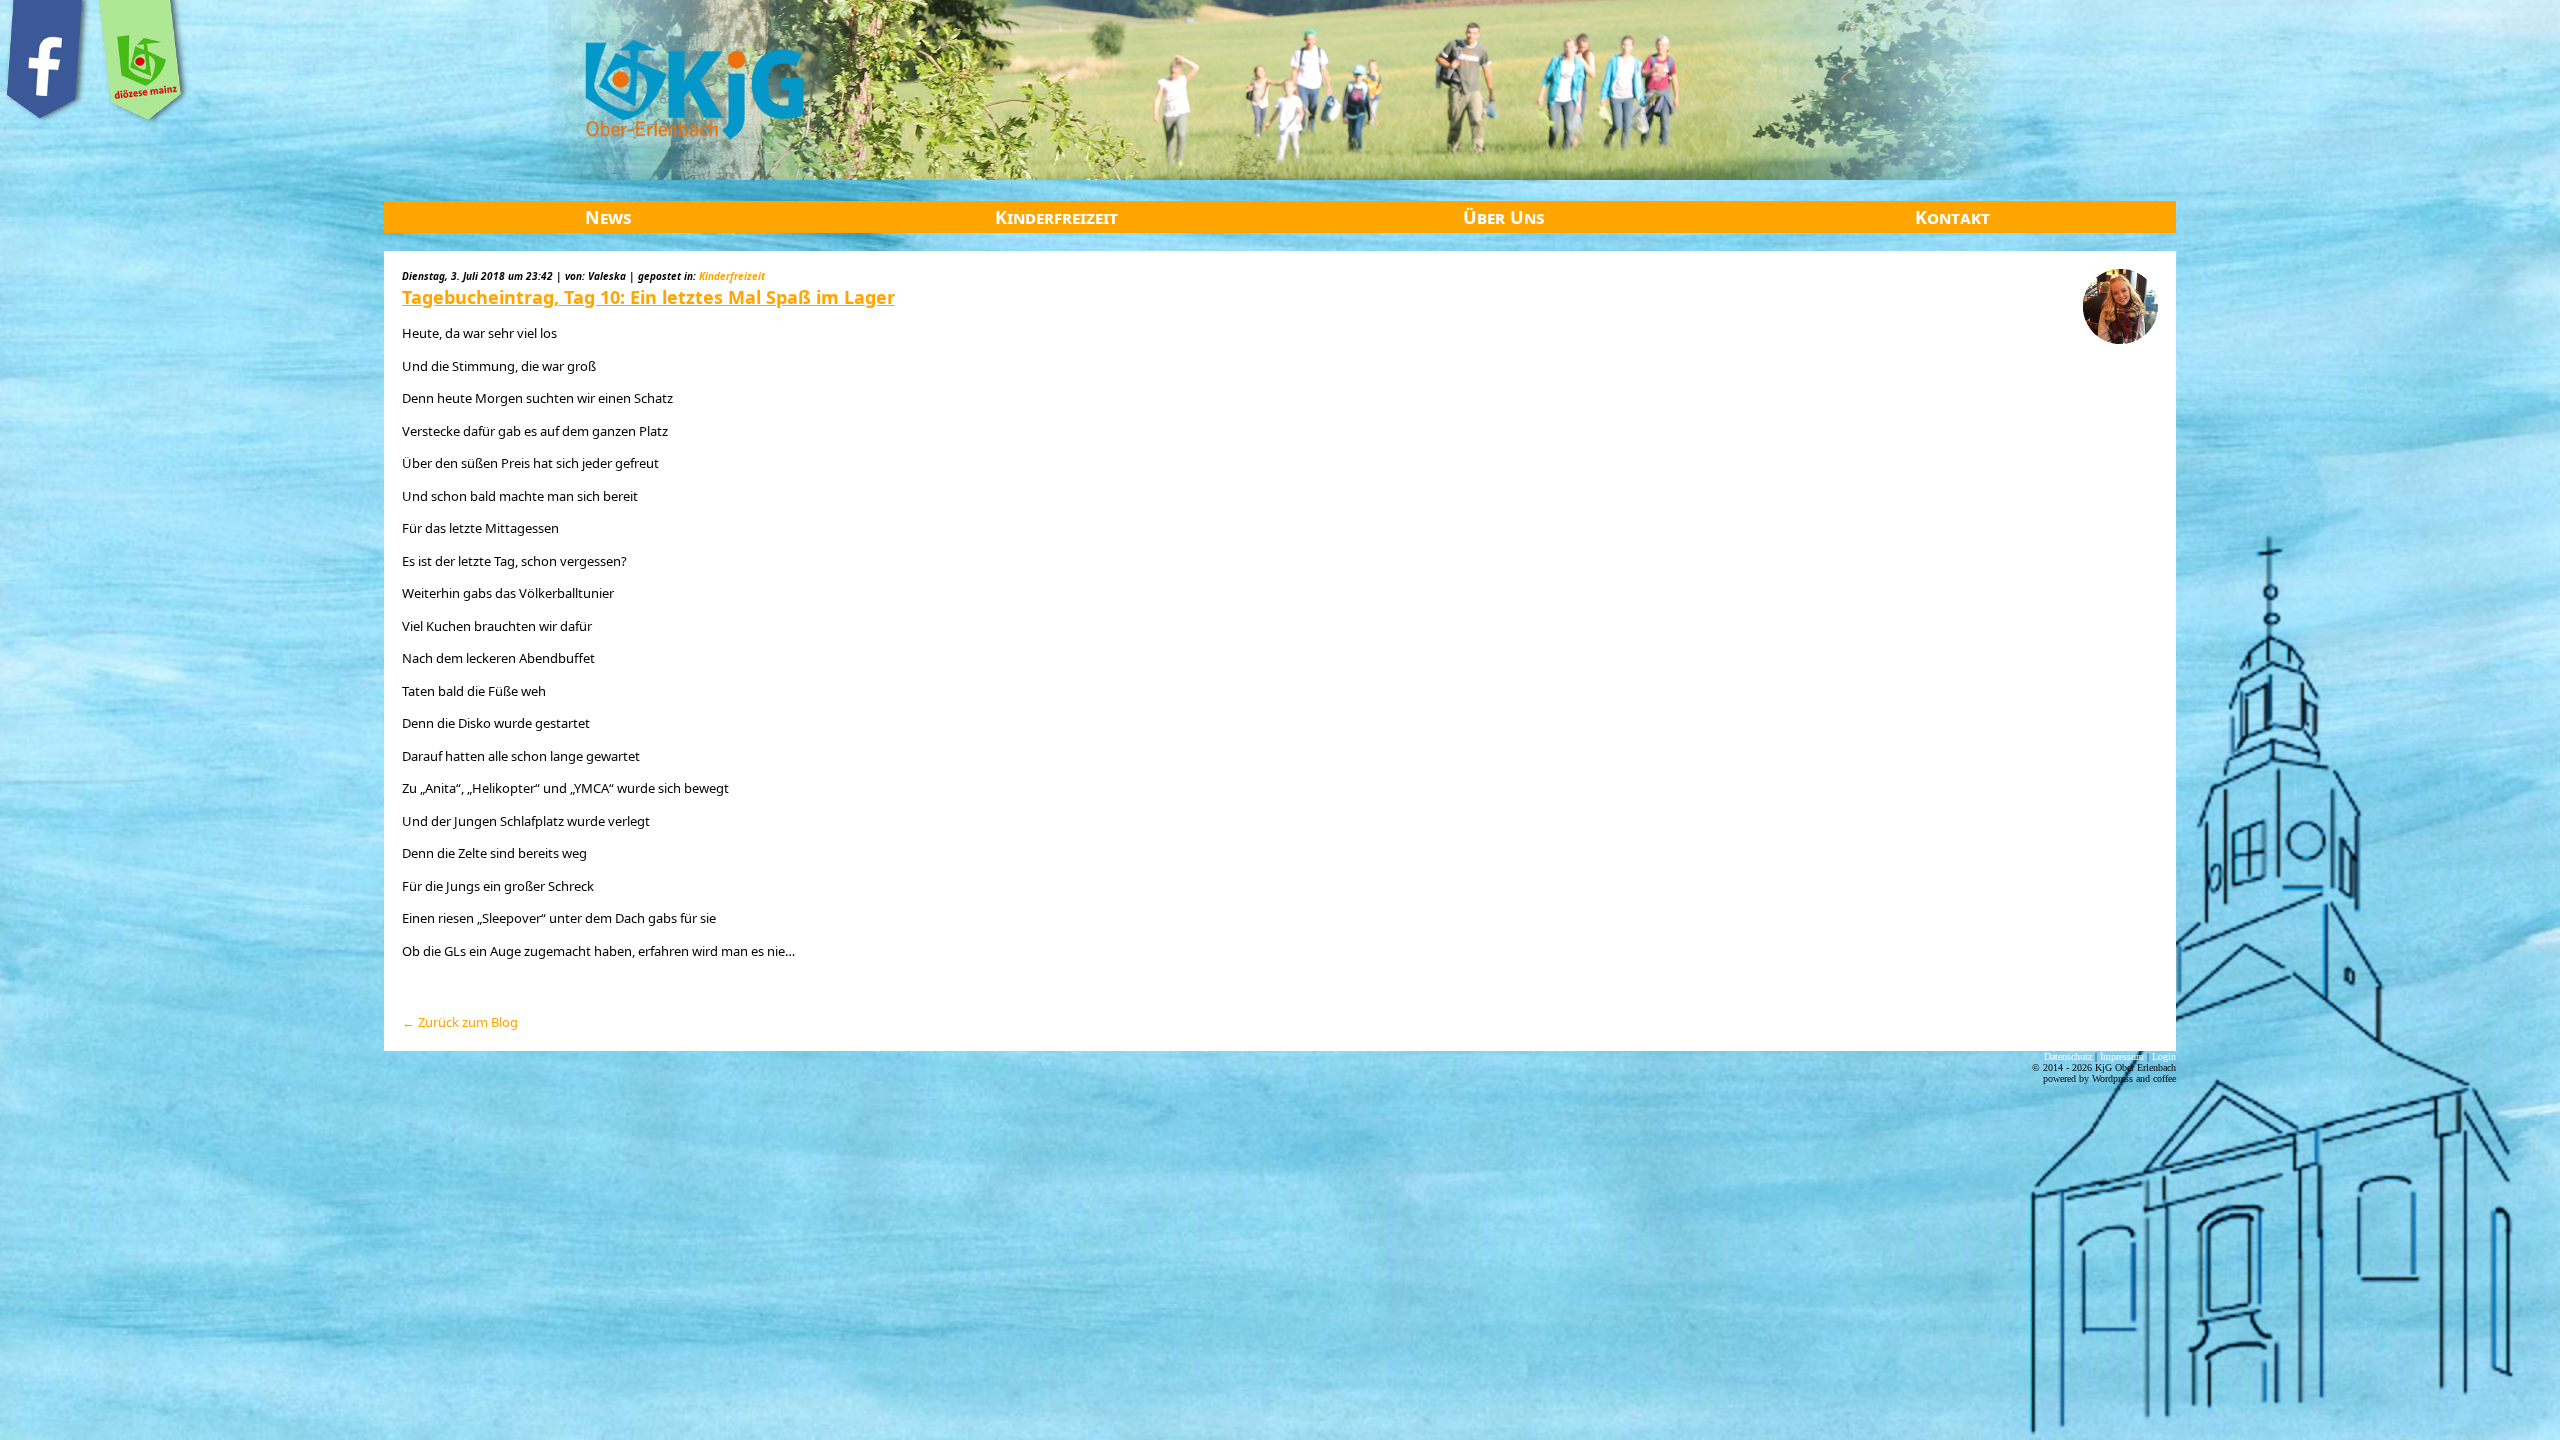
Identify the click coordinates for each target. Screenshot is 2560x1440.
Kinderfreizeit (1056, 217)
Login (2164, 1056)
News (608, 217)
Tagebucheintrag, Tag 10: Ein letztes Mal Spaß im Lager (648, 297)
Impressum (2122, 1056)
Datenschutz (2068, 1056)
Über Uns (1504, 217)
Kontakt (1952, 217)
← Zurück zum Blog (460, 1022)
